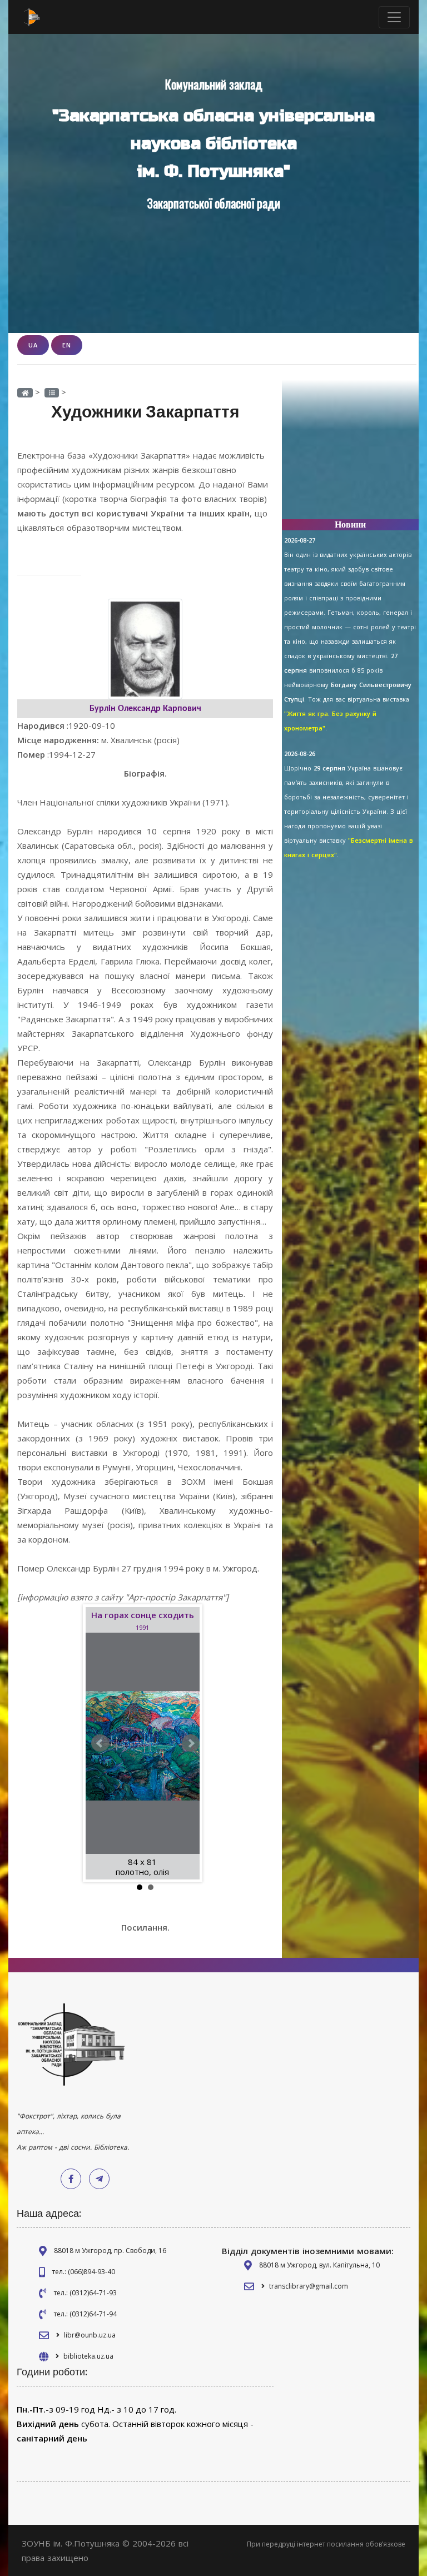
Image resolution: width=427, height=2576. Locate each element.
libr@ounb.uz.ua (90, 2335)
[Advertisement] (350, 455)
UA (33, 345)
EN (67, 345)
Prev (100, 1743)
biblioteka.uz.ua (88, 2356)
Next (191, 1743)
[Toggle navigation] (394, 17)
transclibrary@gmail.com (309, 2286)
